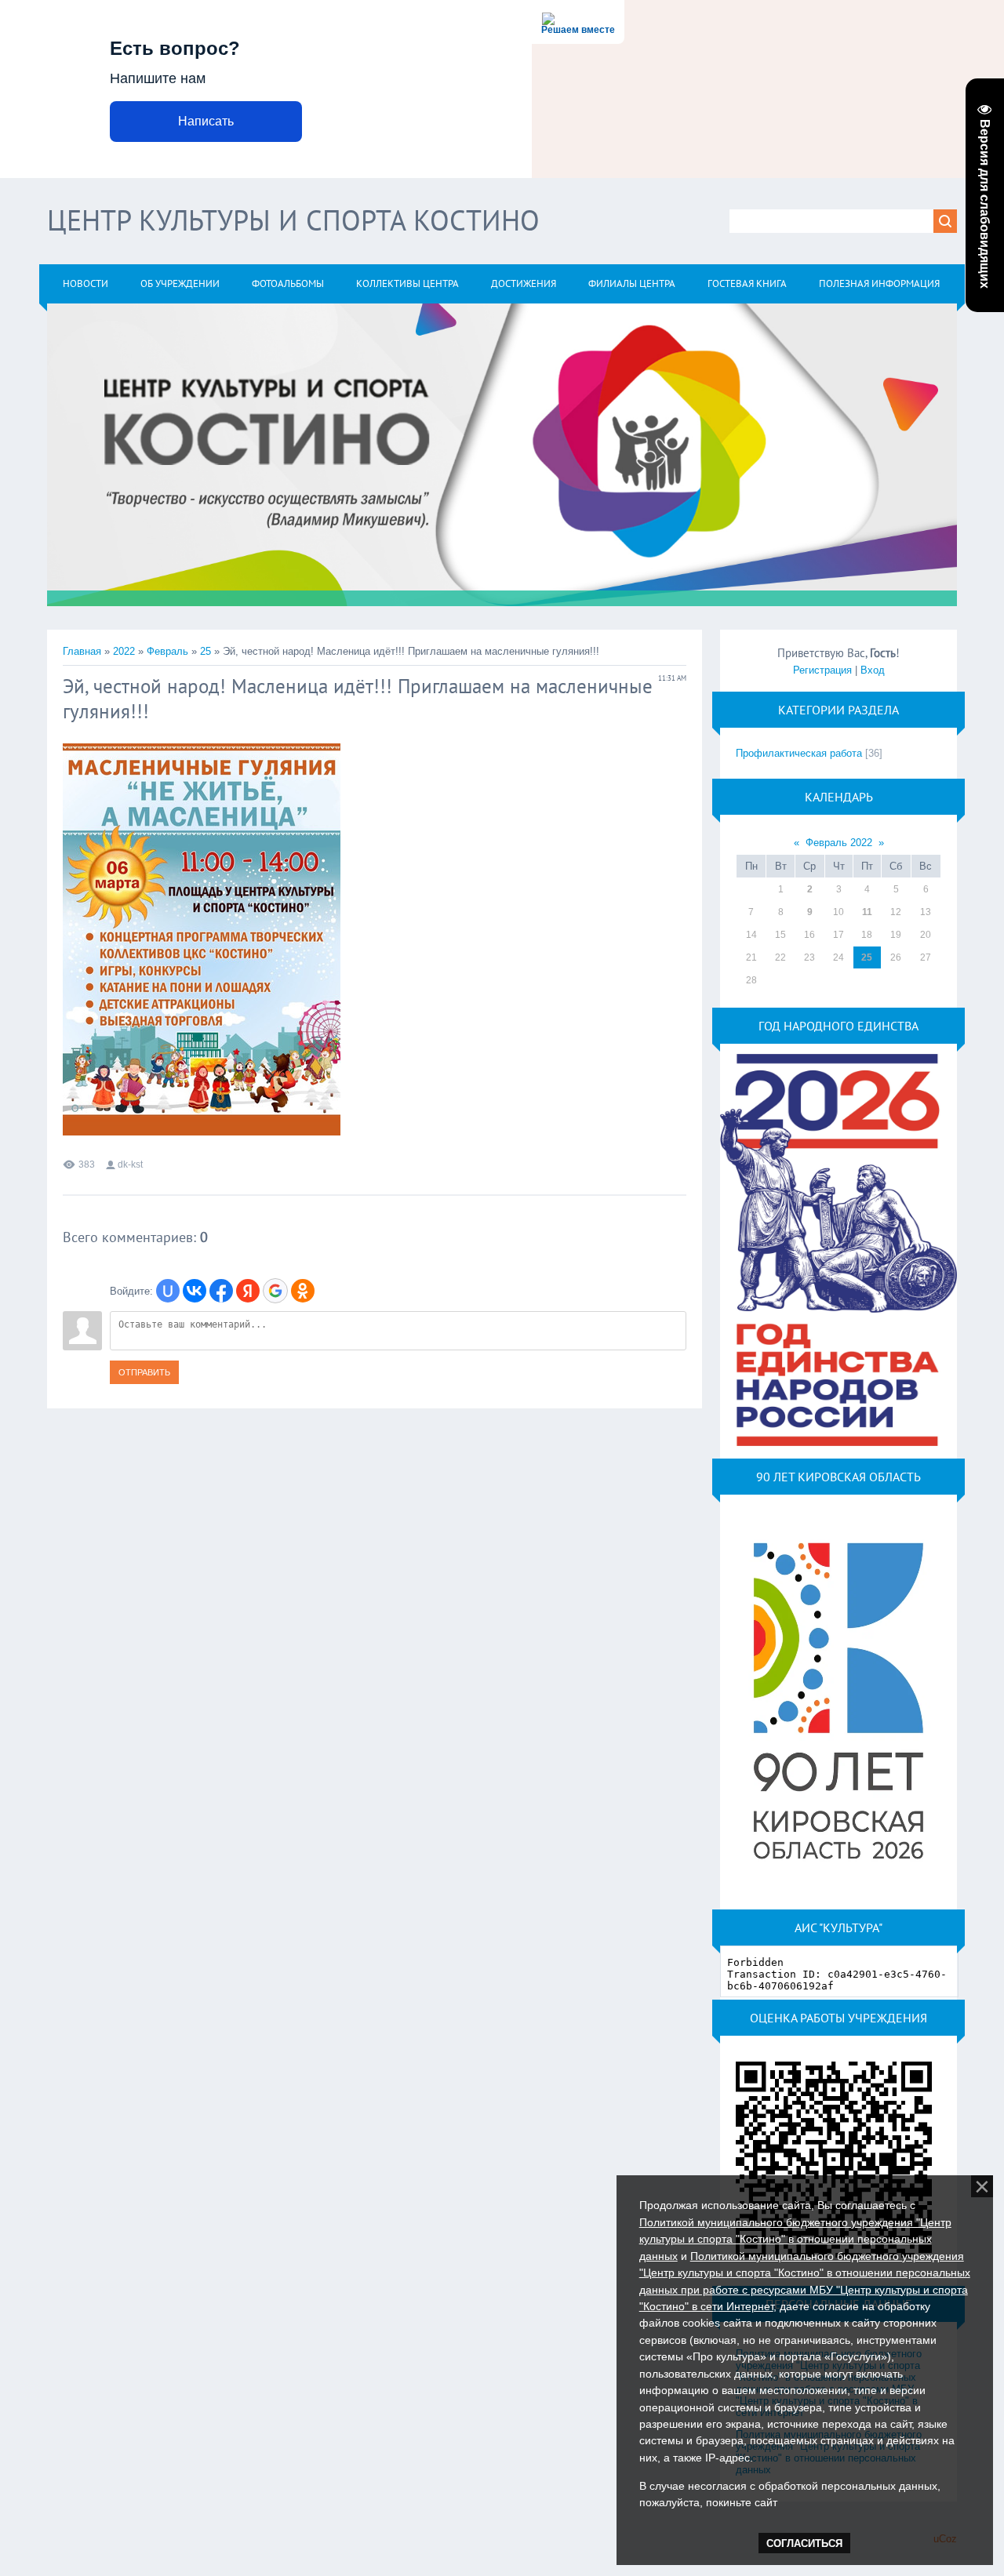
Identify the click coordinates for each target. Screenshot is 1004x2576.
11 (867, 912)
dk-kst (130, 1164)
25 (206, 651)
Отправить (144, 1372)
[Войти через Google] (275, 1291)
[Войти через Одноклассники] (303, 1291)
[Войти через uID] (168, 1291)
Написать (206, 121)
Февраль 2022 (839, 843)
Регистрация (822, 670)
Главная (82, 651)
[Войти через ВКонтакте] (195, 1291)
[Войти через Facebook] (221, 1291)
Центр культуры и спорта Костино (293, 220)
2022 (124, 651)
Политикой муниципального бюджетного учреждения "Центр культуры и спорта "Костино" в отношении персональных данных (795, 2239)
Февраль (167, 651)
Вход (873, 670)
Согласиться (804, 2543)
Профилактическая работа (799, 753)
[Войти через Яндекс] (248, 1291)
